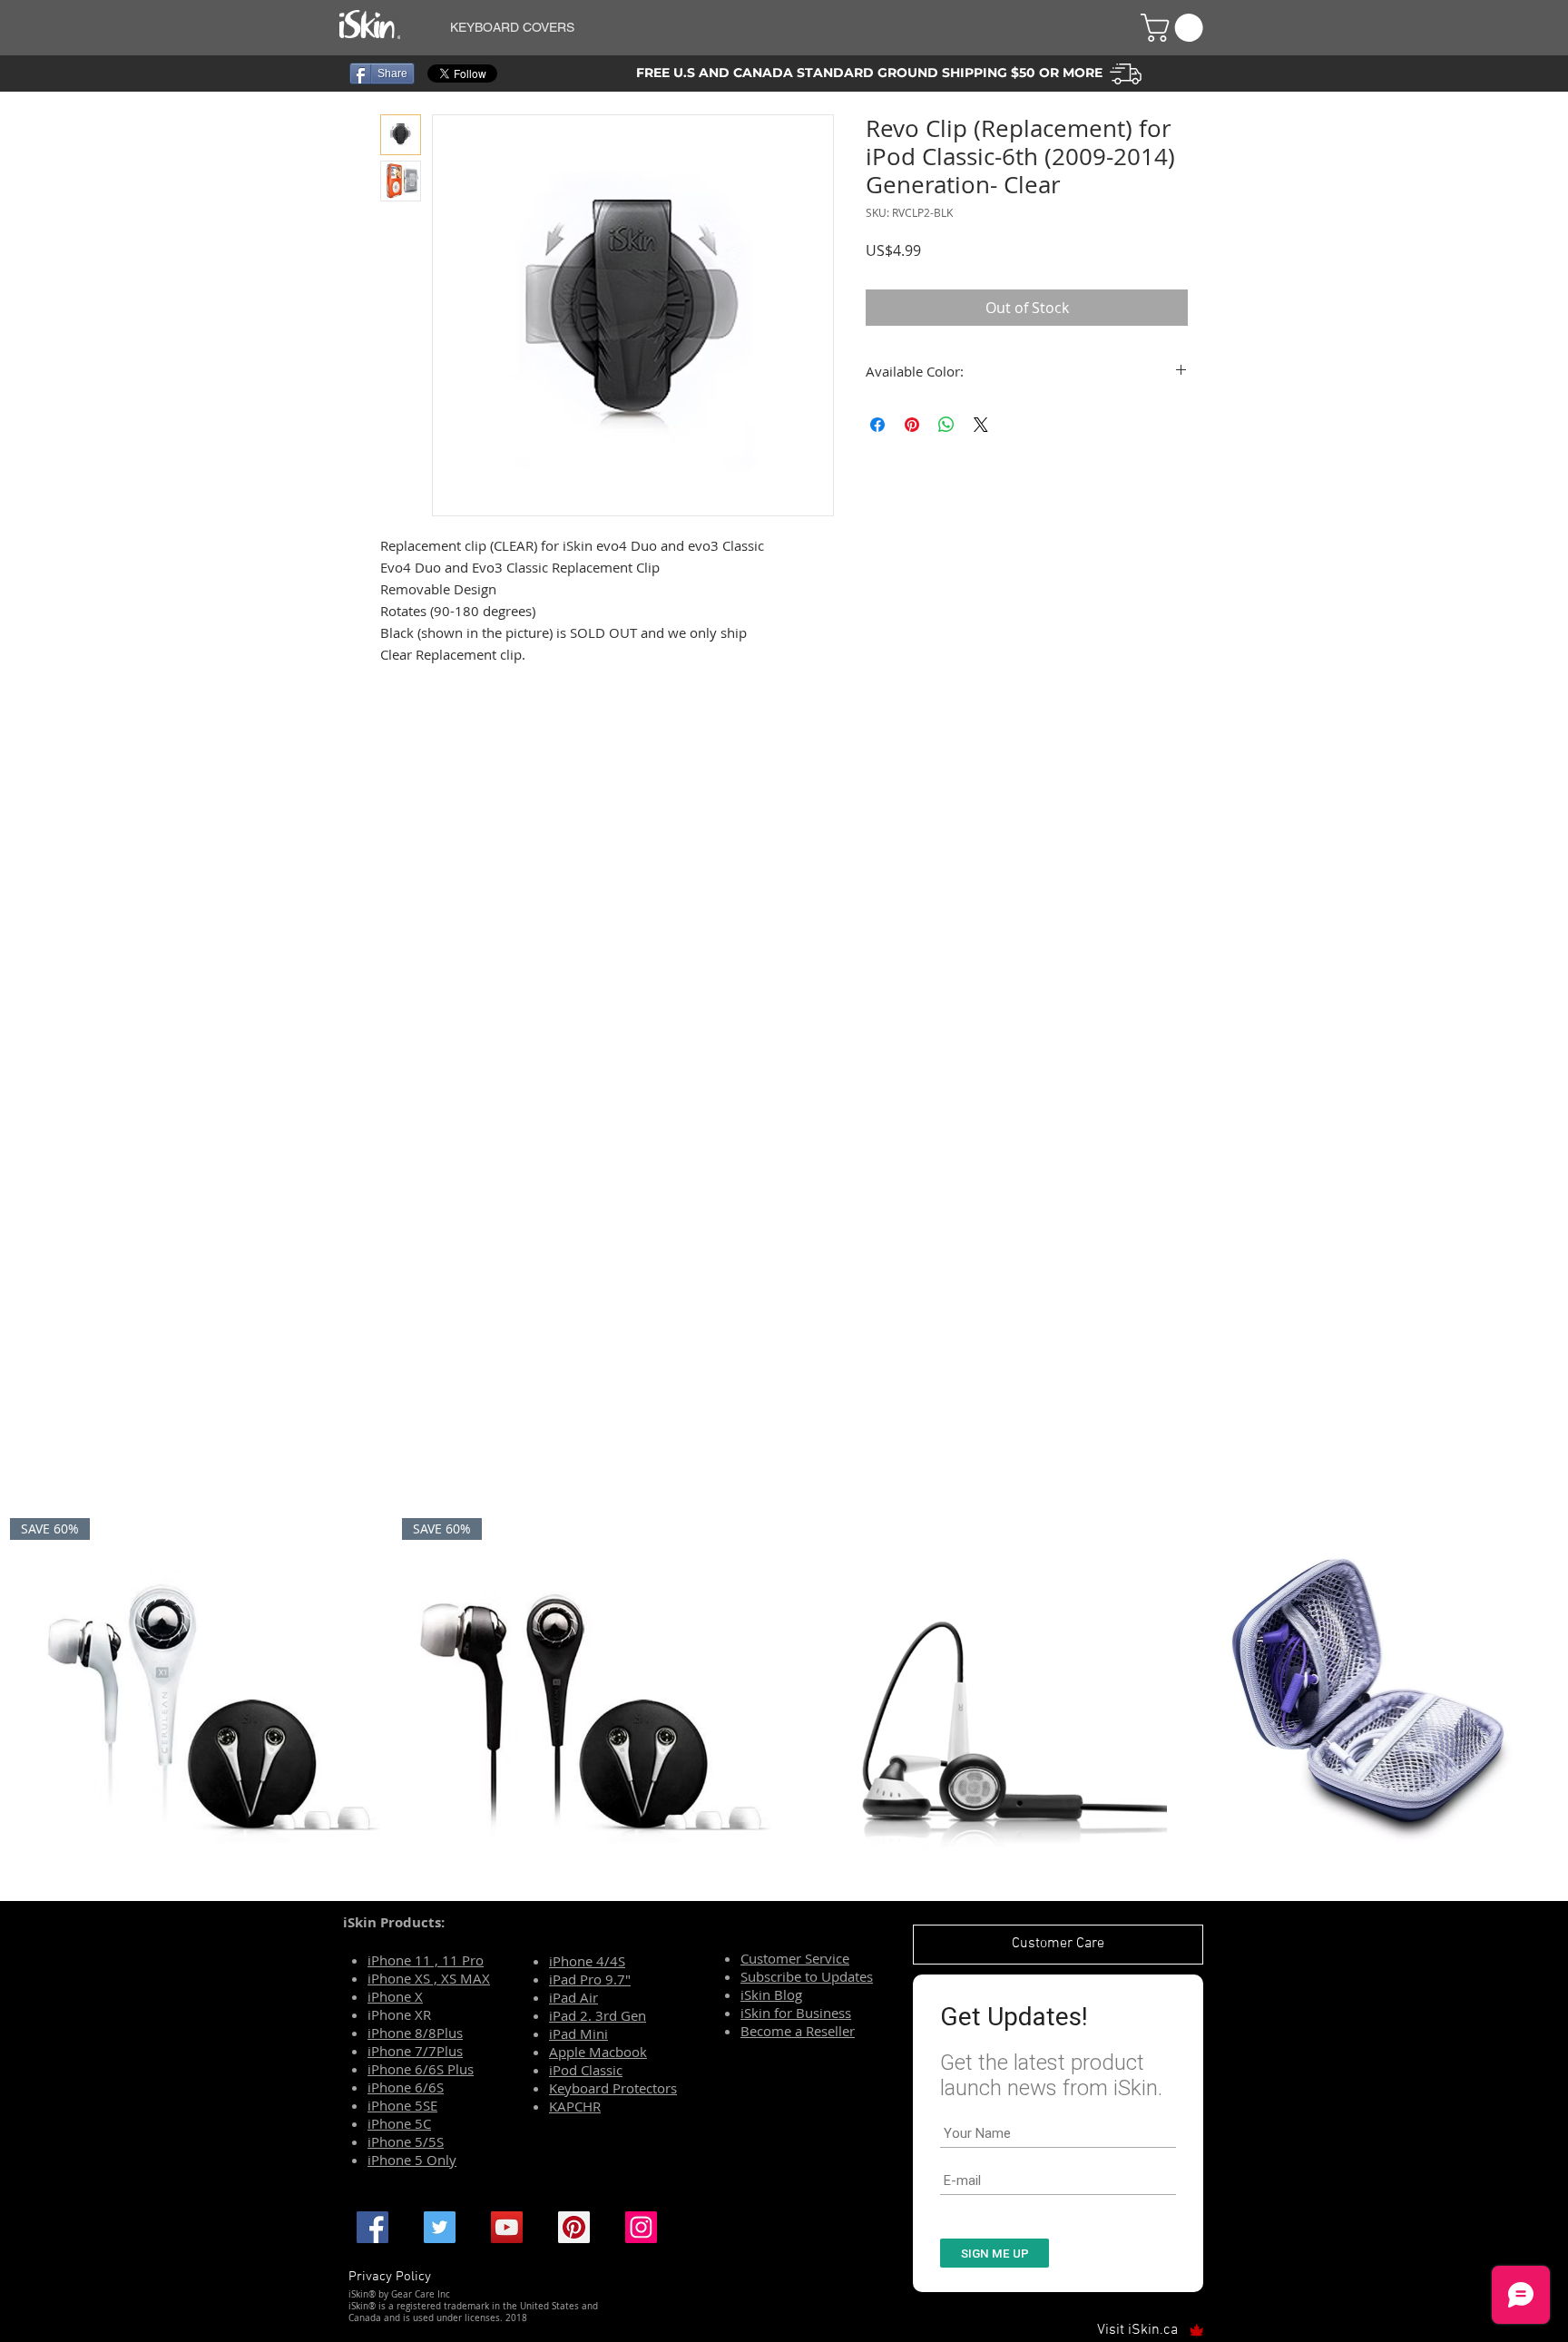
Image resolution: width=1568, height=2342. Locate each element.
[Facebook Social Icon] (372, 2227)
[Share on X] (981, 425)
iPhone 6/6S (406, 2087)
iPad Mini (578, 2033)
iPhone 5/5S (406, 2141)
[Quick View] (980, 1705)
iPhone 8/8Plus (415, 2033)
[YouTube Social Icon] (507, 2227)
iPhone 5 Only (412, 2160)
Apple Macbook (598, 2052)
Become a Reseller (798, 2031)
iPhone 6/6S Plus (421, 2069)
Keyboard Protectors (613, 2088)
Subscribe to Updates (807, 1976)
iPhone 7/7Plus (415, 2051)
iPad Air (573, 1997)
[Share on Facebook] (877, 425)
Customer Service (795, 1958)
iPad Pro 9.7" (590, 1979)
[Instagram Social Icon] (641, 2227)
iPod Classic (586, 2070)
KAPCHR (575, 2106)
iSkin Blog (771, 1994)
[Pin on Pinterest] (912, 425)
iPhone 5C (399, 2123)
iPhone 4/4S (587, 1961)
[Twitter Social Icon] (440, 2227)
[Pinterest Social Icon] (574, 2227)
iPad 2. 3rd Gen (598, 2015)
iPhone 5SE (402, 2105)
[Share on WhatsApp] (946, 425)
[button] (773, 28)
